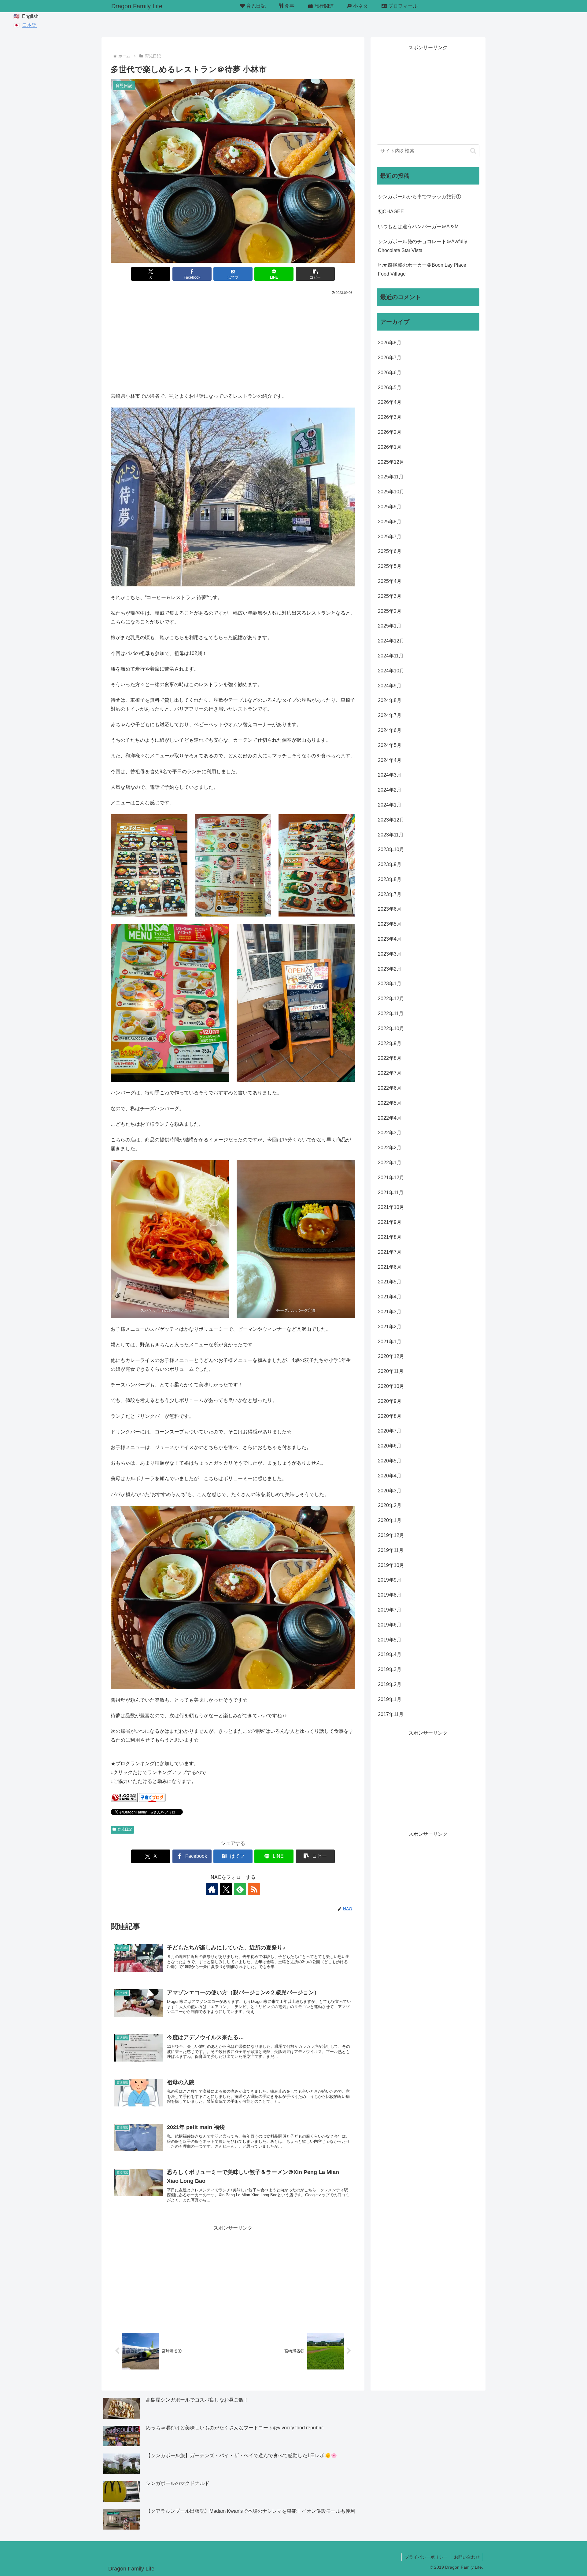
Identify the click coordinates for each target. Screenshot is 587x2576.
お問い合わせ (467, 2557)
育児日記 (125, 1829)
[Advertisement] (233, 342)
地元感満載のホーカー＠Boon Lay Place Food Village (422, 269)
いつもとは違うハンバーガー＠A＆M (418, 227)
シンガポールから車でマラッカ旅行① (419, 197)
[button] (315, 274)
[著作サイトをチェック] (212, 1889)
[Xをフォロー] (226, 1889)
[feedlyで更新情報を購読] (240, 1889)
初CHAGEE (391, 212)
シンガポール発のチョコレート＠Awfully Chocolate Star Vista (423, 246)
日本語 (29, 25)
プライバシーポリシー (426, 2557)
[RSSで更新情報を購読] (254, 1889)
